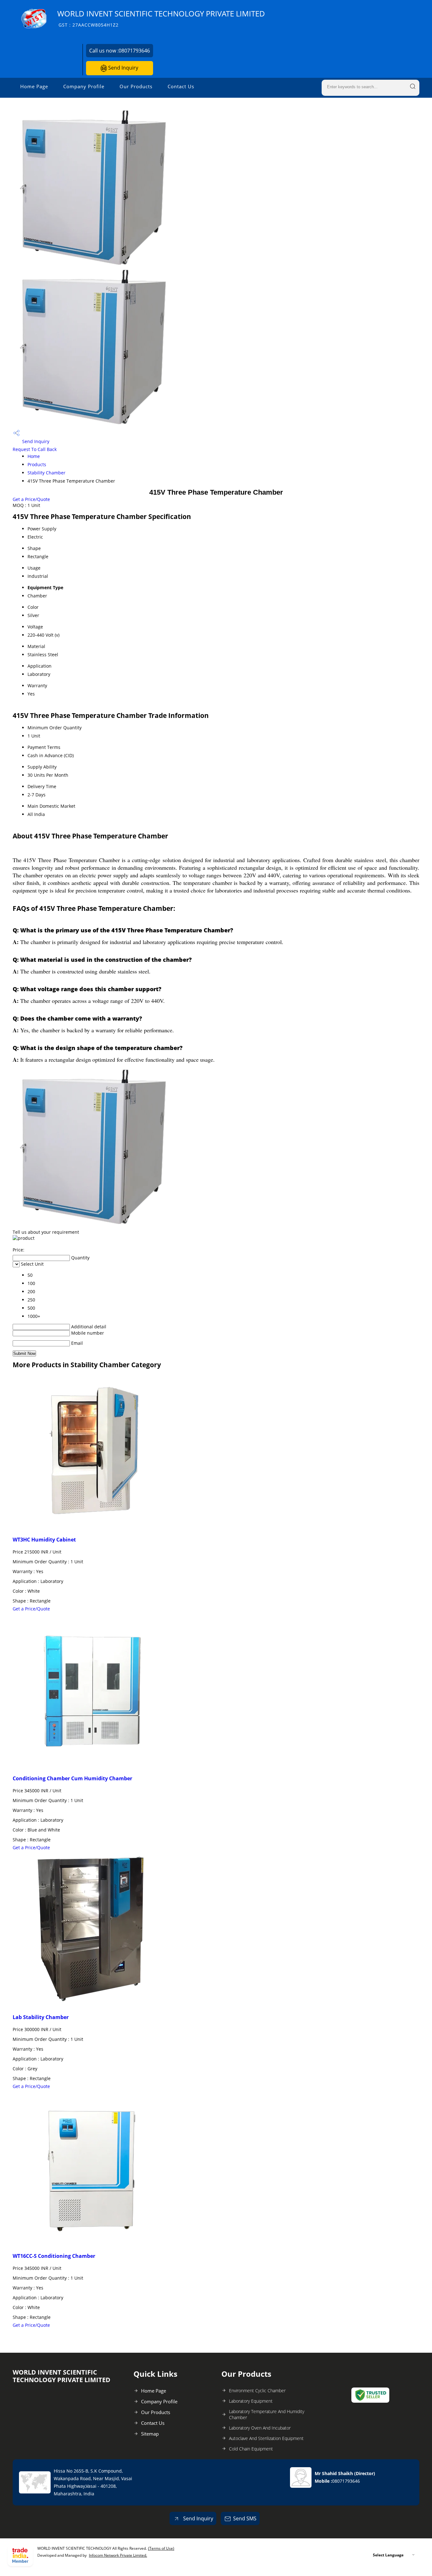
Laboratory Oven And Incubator (260, 2428)
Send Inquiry (123, 68)
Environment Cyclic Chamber (257, 2391)
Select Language (388, 2555)
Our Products (136, 86)
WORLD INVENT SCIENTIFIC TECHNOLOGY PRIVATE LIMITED (161, 18)
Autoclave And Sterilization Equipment (266, 2438)
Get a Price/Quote (31, 499)
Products (37, 464)
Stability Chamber (46, 473)
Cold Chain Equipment (251, 2449)
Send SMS (245, 2518)
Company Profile (84, 86)
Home (34, 456)
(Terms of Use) (161, 2548)
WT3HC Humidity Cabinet (44, 1540)
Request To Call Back (35, 449)
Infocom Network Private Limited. (118, 2555)
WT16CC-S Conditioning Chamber (54, 2256)
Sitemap (150, 2434)
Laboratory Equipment (251, 2401)
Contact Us (181, 86)
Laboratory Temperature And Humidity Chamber (267, 2414)
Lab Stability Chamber (41, 2017)
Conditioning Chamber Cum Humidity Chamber (72, 1778)
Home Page (34, 86)
